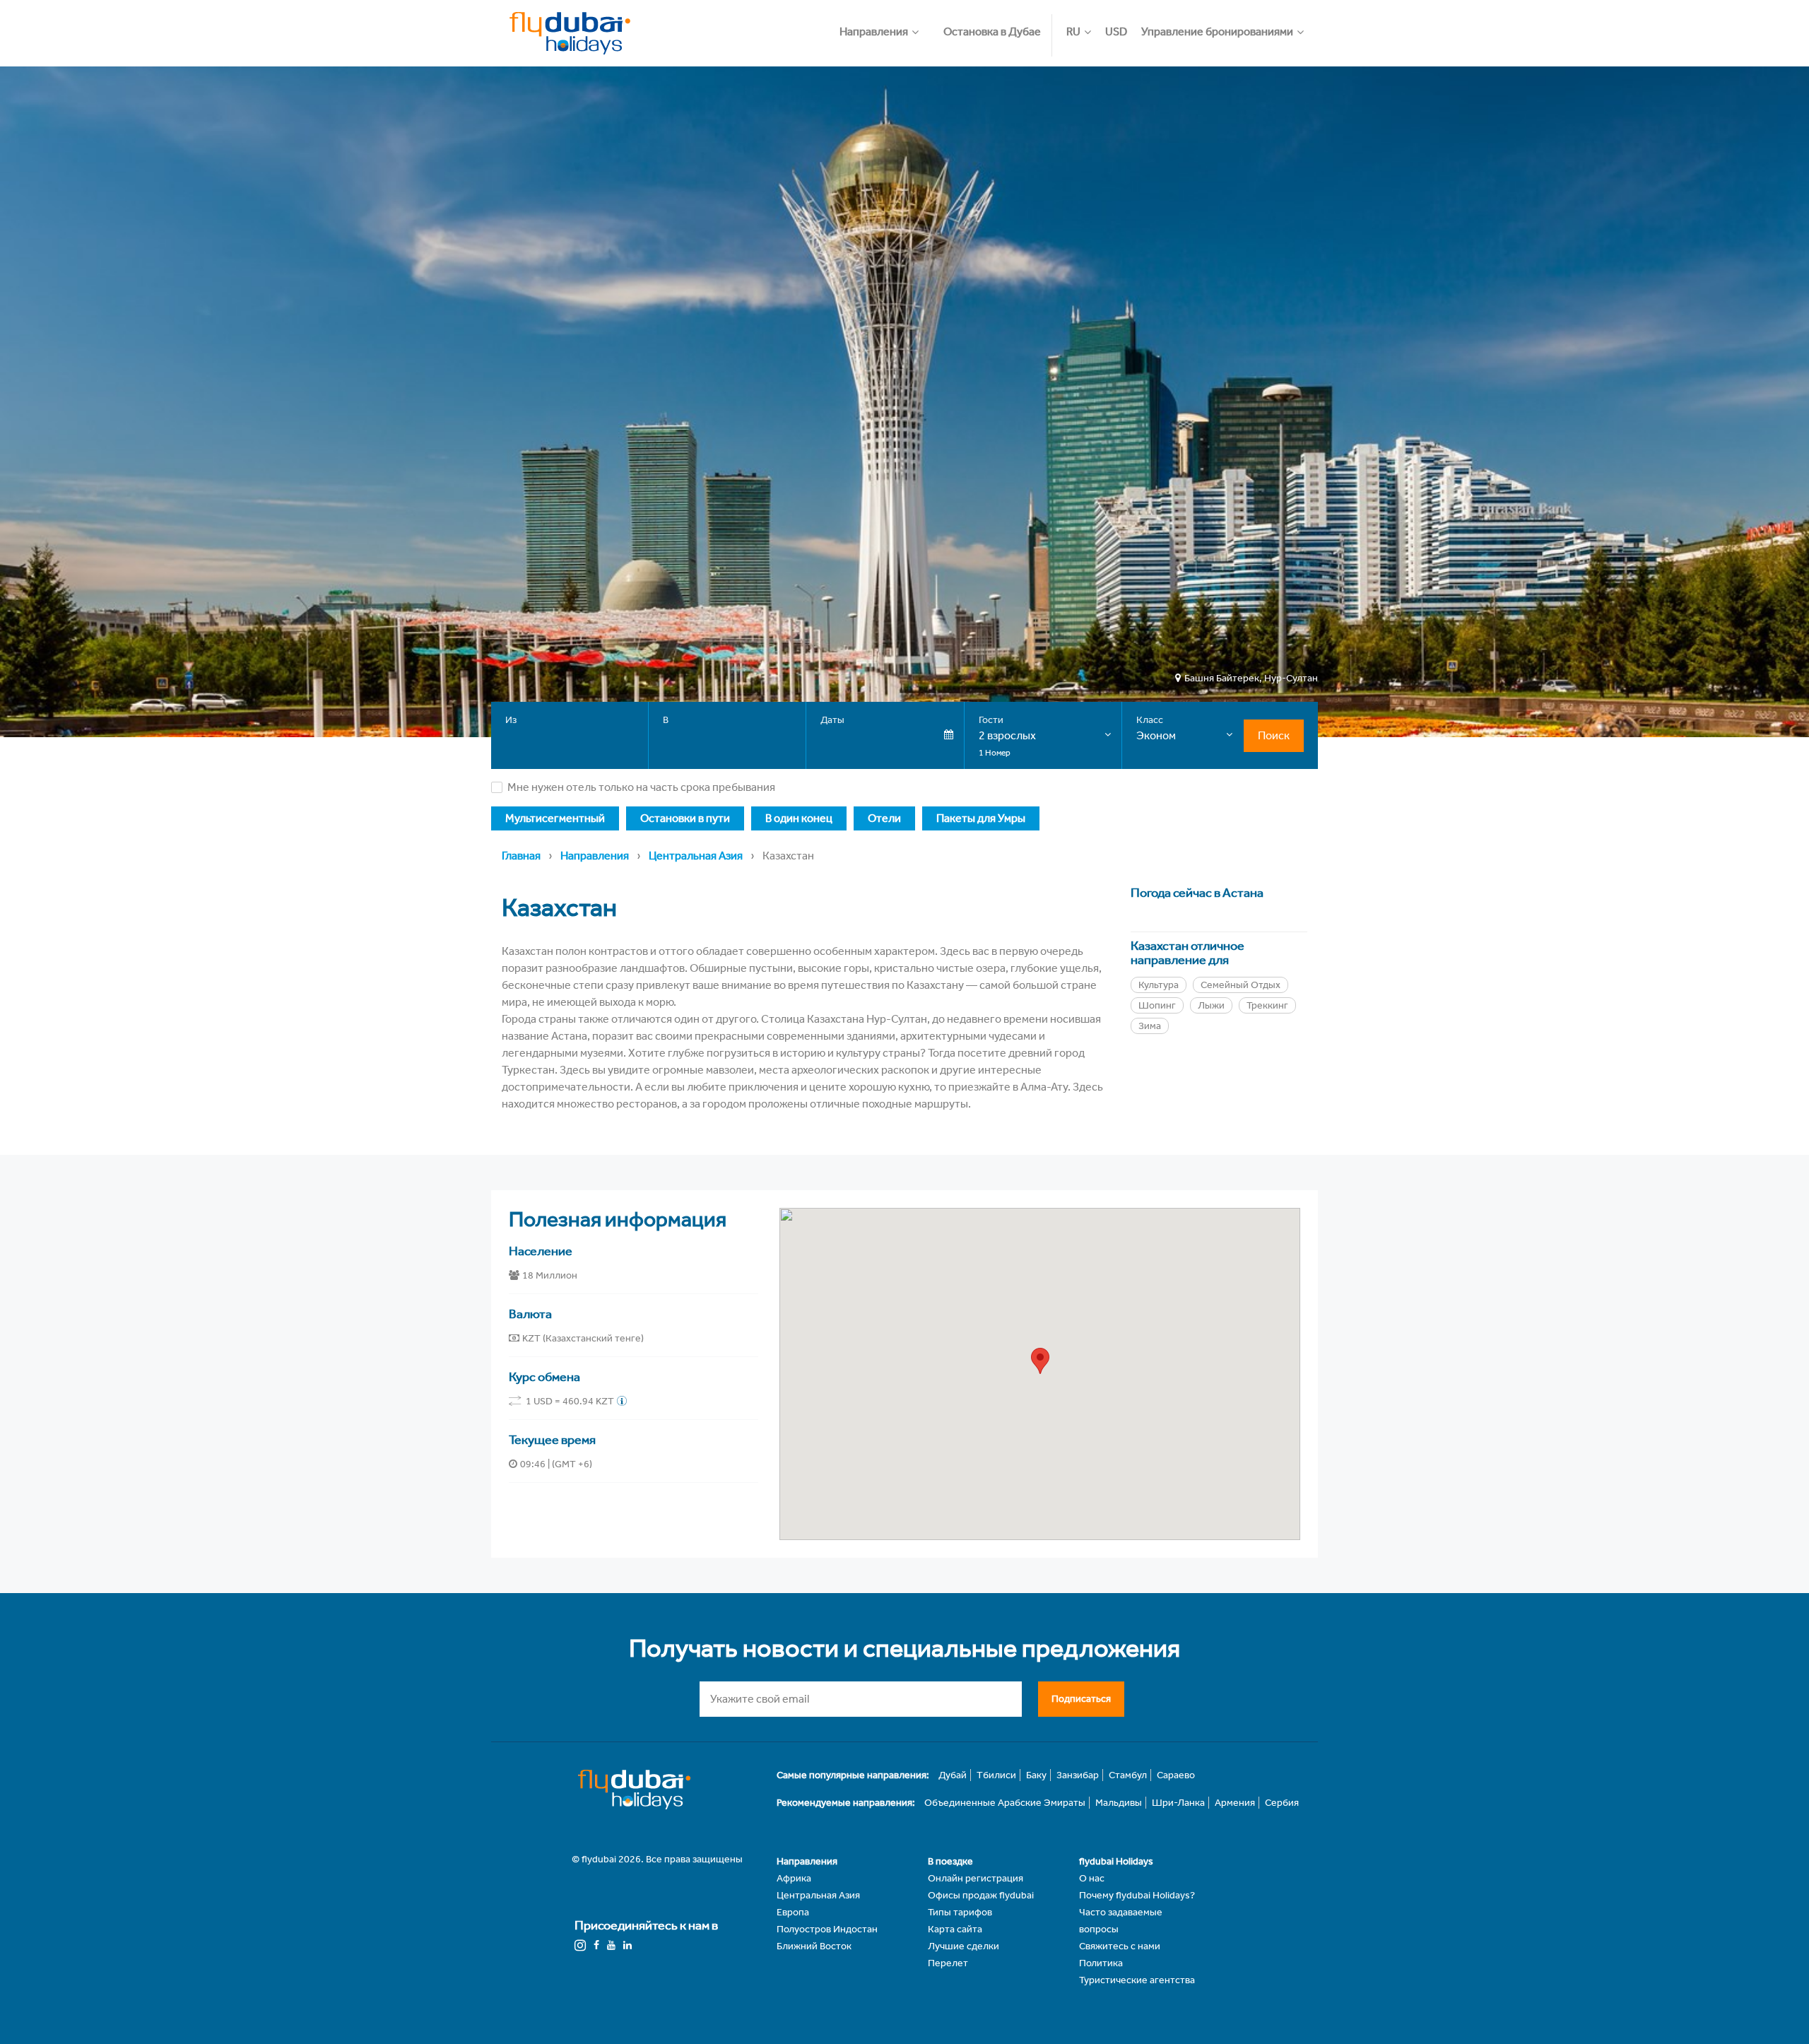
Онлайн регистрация (976, 1878)
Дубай (953, 1775)
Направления (595, 856)
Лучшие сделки (964, 1946)
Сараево (1176, 1775)
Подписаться (1081, 1699)
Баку (1036, 1775)
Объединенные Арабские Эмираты (1005, 1803)
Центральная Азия (696, 856)
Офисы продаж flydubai (981, 1895)
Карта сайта (955, 1929)
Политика (1101, 1963)
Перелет (948, 1963)
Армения (1235, 1803)
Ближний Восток (814, 1946)
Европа (793, 1912)
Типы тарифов (960, 1912)
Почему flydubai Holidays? (1137, 1895)
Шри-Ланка (1178, 1803)
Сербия (1282, 1803)
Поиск (1274, 735)
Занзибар (1078, 1775)
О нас (1092, 1878)
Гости (991, 720)
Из (511, 720)
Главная (521, 856)
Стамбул (1128, 1775)
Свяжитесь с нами (1120, 1946)
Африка (794, 1878)
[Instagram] (580, 1945)
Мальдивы (1119, 1803)
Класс (1150, 720)
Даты (832, 720)
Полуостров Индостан (827, 1929)
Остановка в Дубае (992, 31)
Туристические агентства (1137, 1980)
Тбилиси (996, 1775)
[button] (886, 25)
